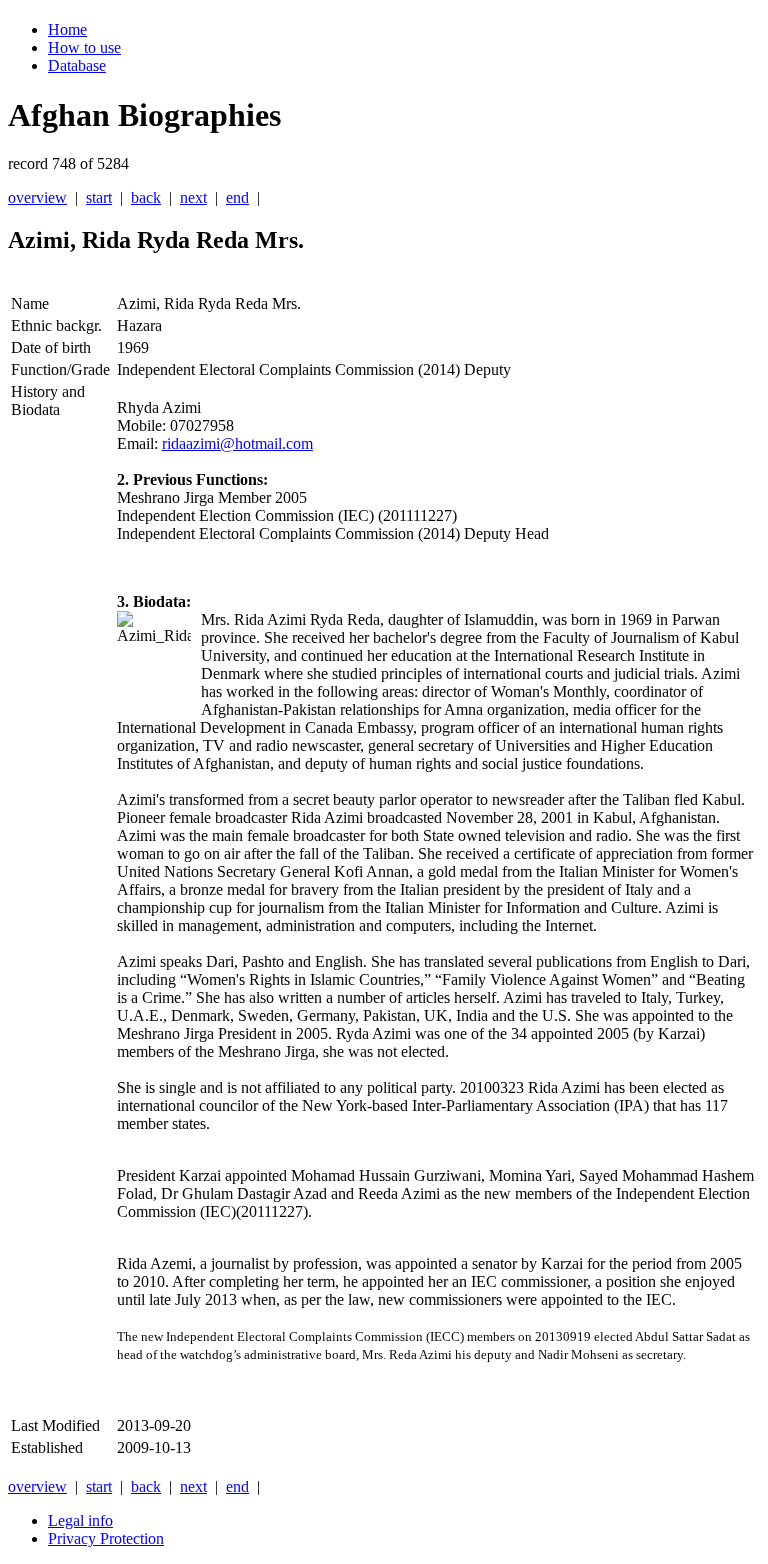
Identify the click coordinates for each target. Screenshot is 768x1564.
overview (37, 197)
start (99, 197)
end (237, 197)
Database (77, 65)
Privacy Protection (106, 1538)
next (193, 197)
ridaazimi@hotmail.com (237, 443)
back (146, 197)
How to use (84, 47)
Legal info (80, 1520)
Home (67, 29)
